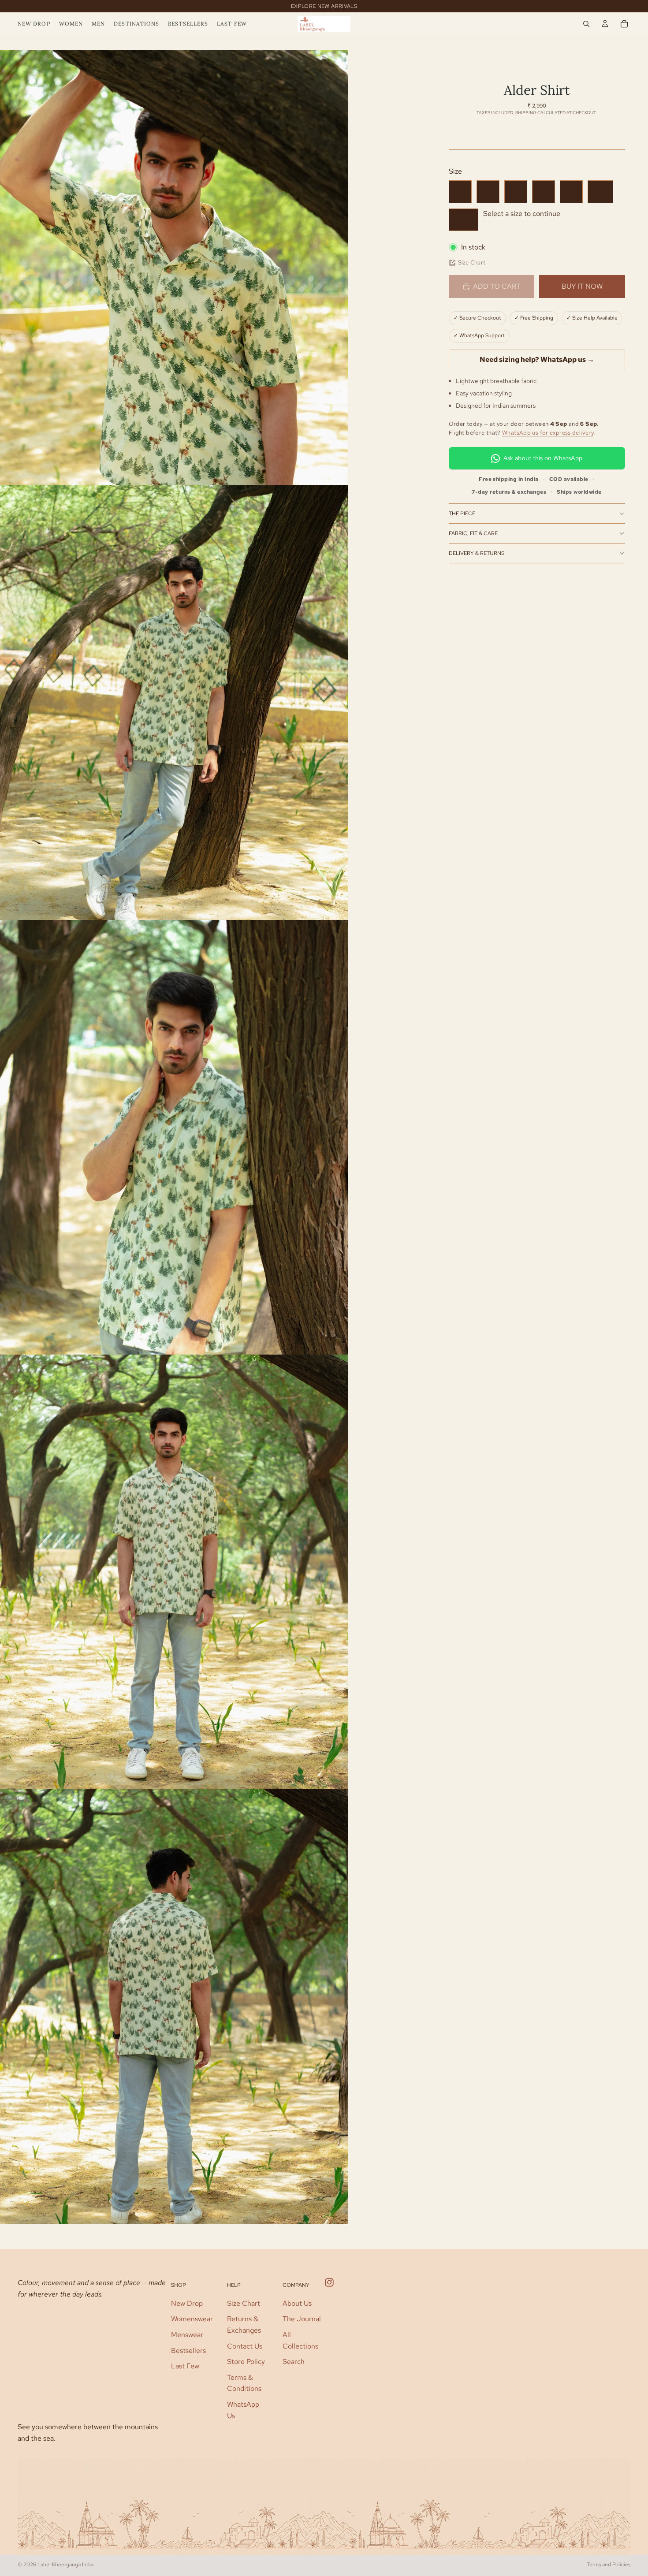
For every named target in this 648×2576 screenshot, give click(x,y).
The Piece (462, 514)
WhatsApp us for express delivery (548, 433)
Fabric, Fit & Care (473, 533)
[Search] (586, 24)
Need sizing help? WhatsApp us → (537, 359)
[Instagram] (329, 2282)
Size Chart (472, 262)
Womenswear (192, 2319)
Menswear (187, 2334)
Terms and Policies (609, 2565)
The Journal (302, 2319)
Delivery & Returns (477, 553)
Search (294, 2362)
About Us (297, 2303)
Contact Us (245, 2346)
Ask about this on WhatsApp (543, 458)
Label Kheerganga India (65, 2565)
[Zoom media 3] (174, 1137)
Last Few (185, 2366)
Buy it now (582, 286)
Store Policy (246, 2362)
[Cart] (624, 24)
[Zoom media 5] (174, 2006)
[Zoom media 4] (174, 1572)
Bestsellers (188, 2350)
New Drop (187, 2303)
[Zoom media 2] (174, 702)
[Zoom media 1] (174, 268)
